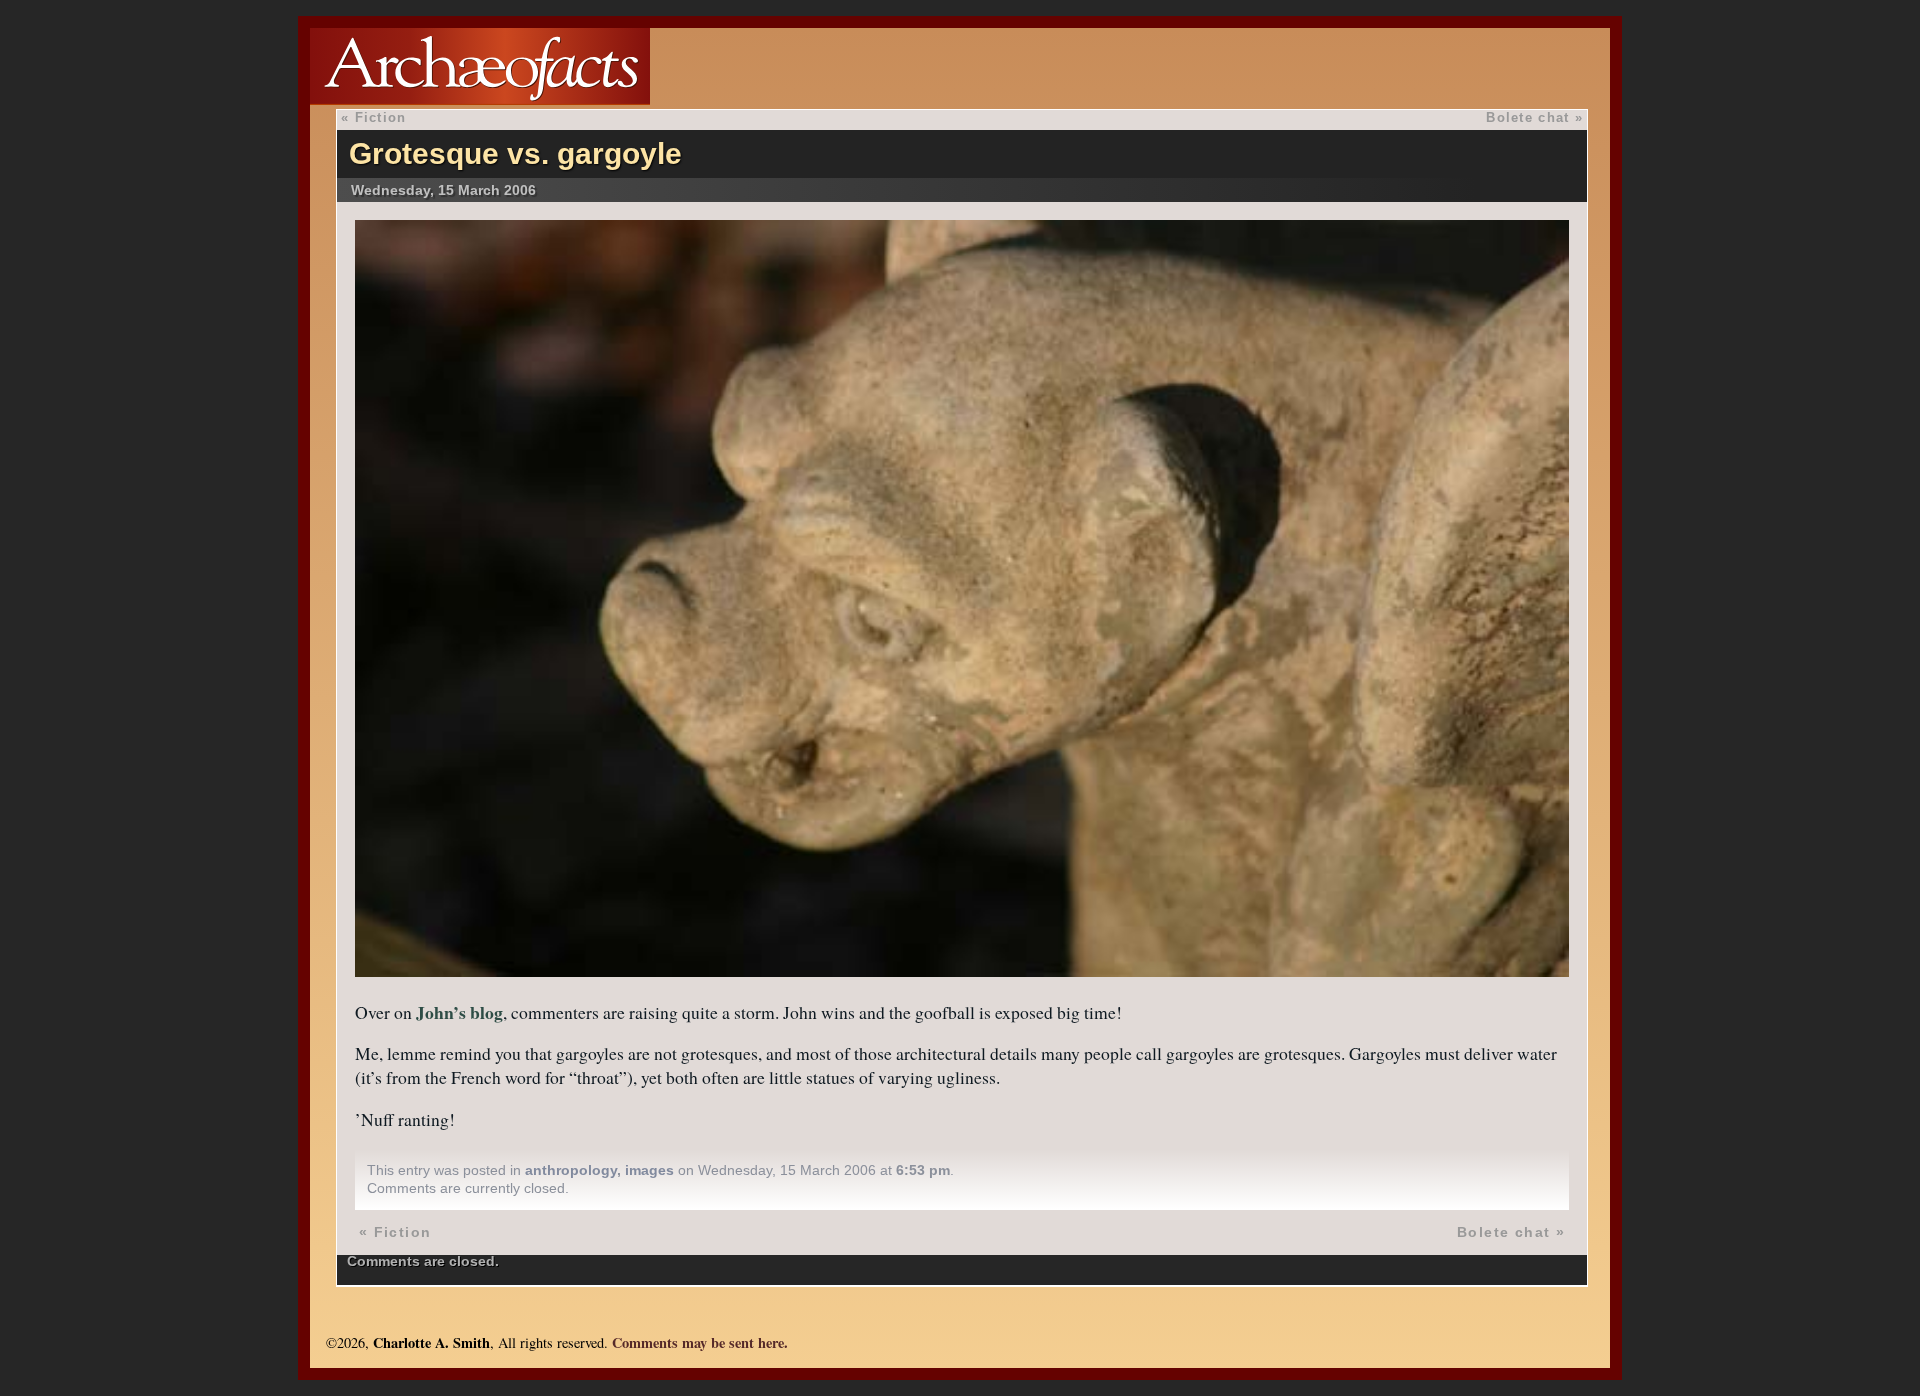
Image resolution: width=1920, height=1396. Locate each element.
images (649, 1170)
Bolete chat (1527, 117)
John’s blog (459, 1012)
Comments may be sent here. (700, 1342)
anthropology (571, 1170)
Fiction (381, 117)
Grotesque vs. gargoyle (515, 153)
